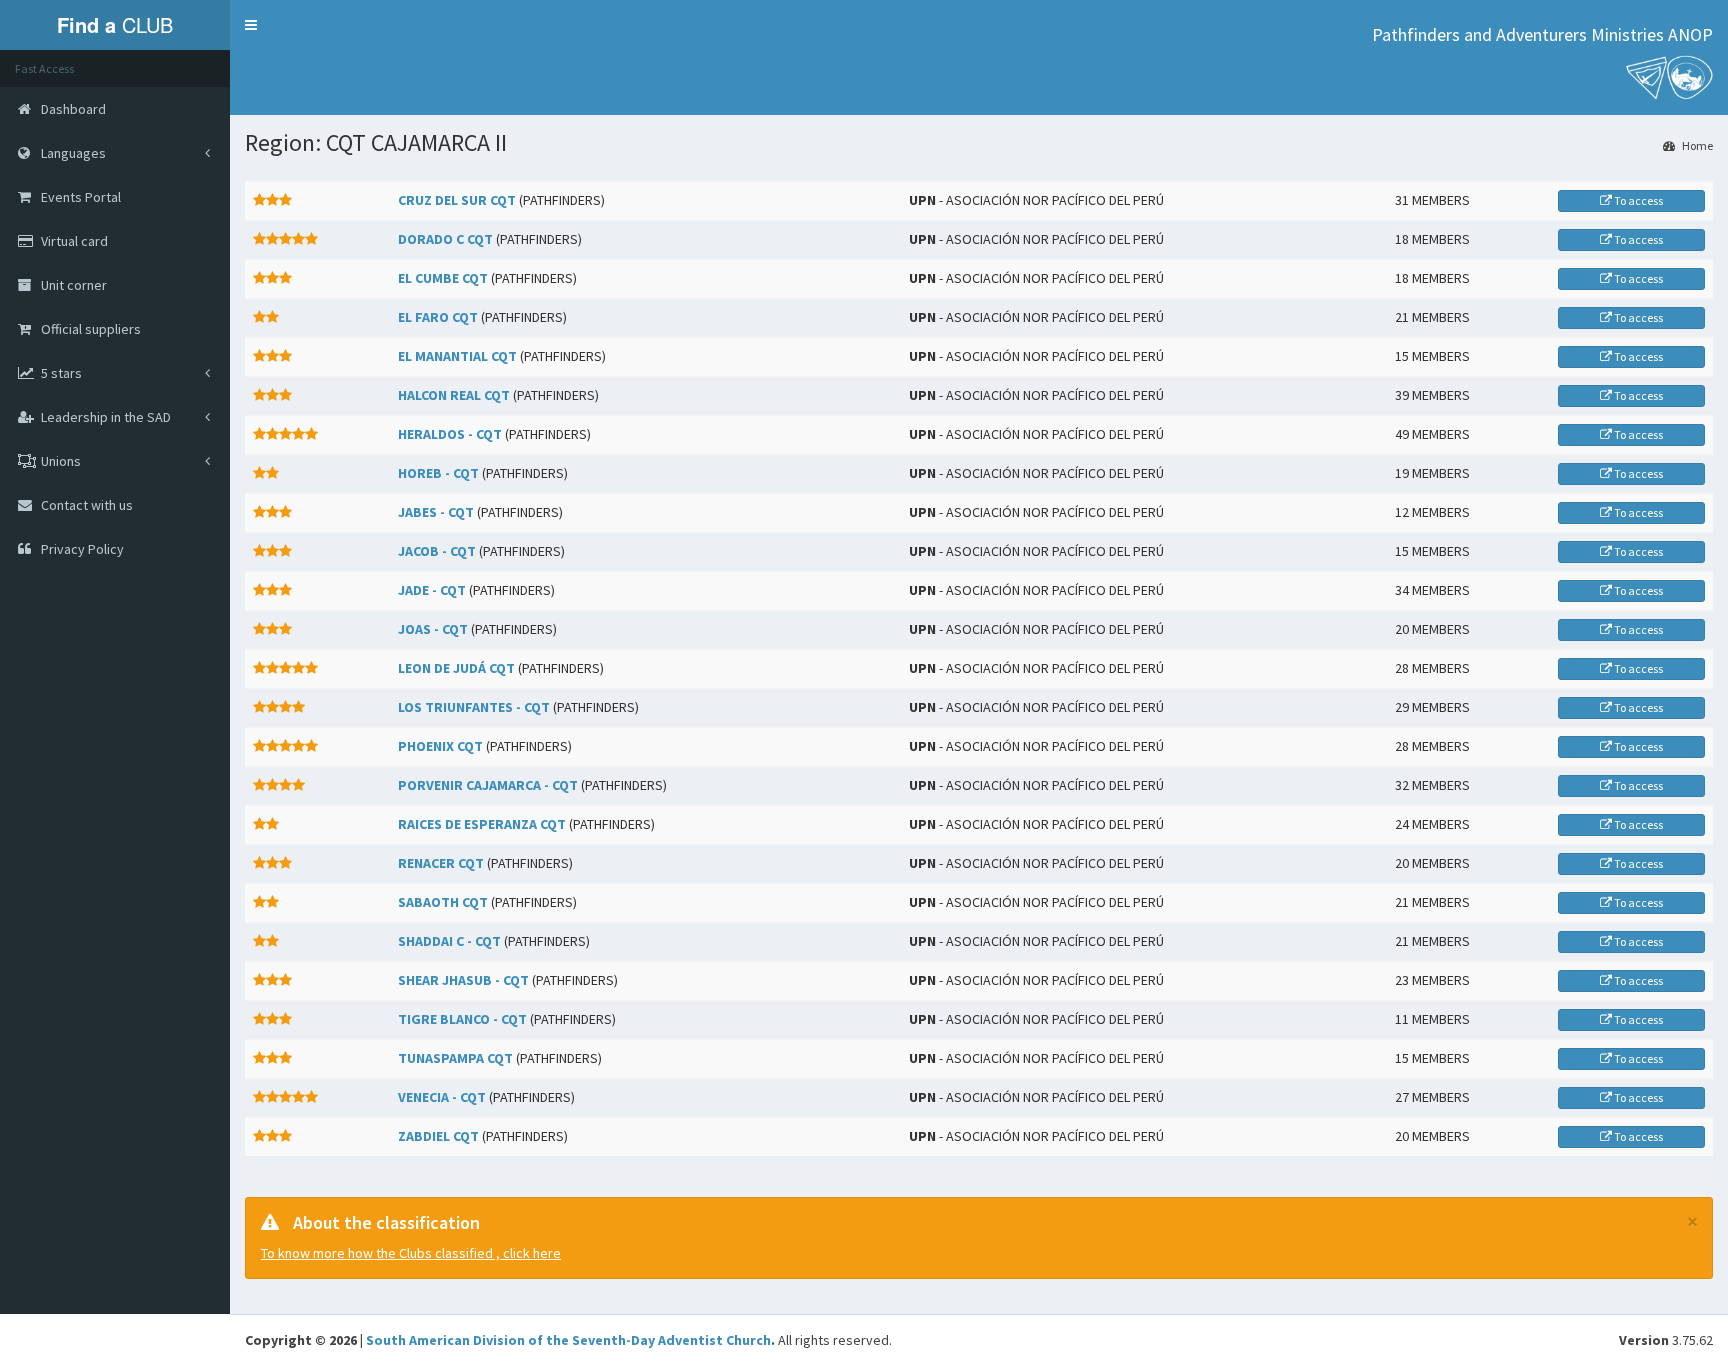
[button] (251, 25)
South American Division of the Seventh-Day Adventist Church (568, 1340)
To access (1637, 200)
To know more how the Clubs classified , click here (411, 1253)
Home (1696, 145)
